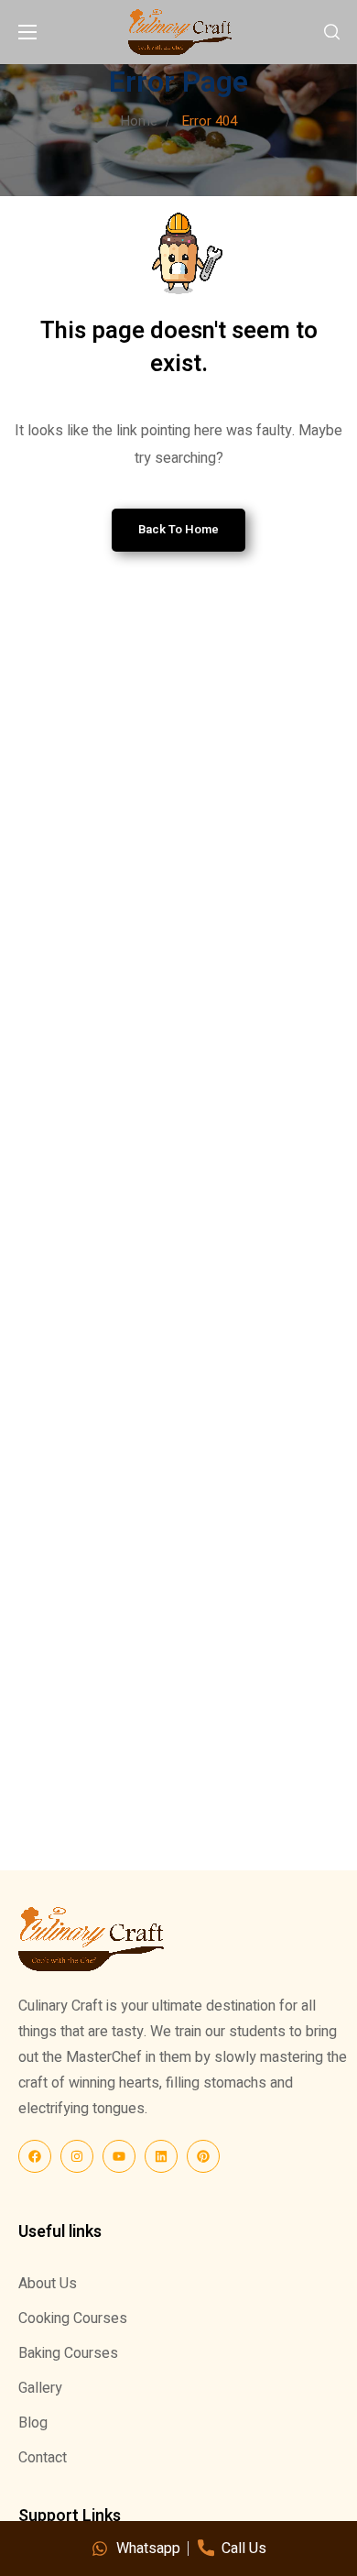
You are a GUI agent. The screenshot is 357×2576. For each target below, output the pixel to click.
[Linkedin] (161, 2156)
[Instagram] (77, 2156)
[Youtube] (119, 2156)
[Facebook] (35, 2156)
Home (139, 121)
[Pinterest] (203, 2156)
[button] (332, 32)
